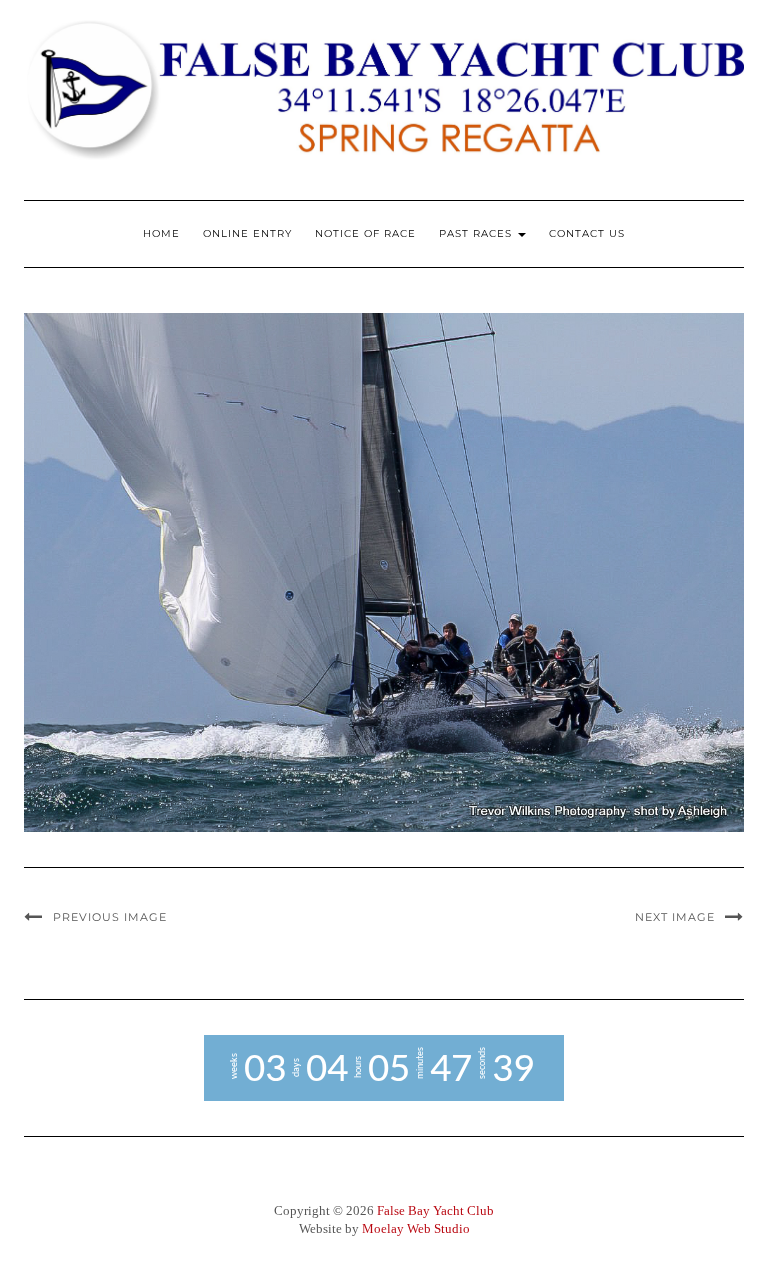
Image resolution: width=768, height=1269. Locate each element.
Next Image (675, 917)
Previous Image (110, 917)
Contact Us (587, 233)
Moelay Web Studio (416, 1228)
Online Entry (247, 233)
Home (161, 233)
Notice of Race (365, 233)
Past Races (477, 233)
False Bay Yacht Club (435, 1210)
